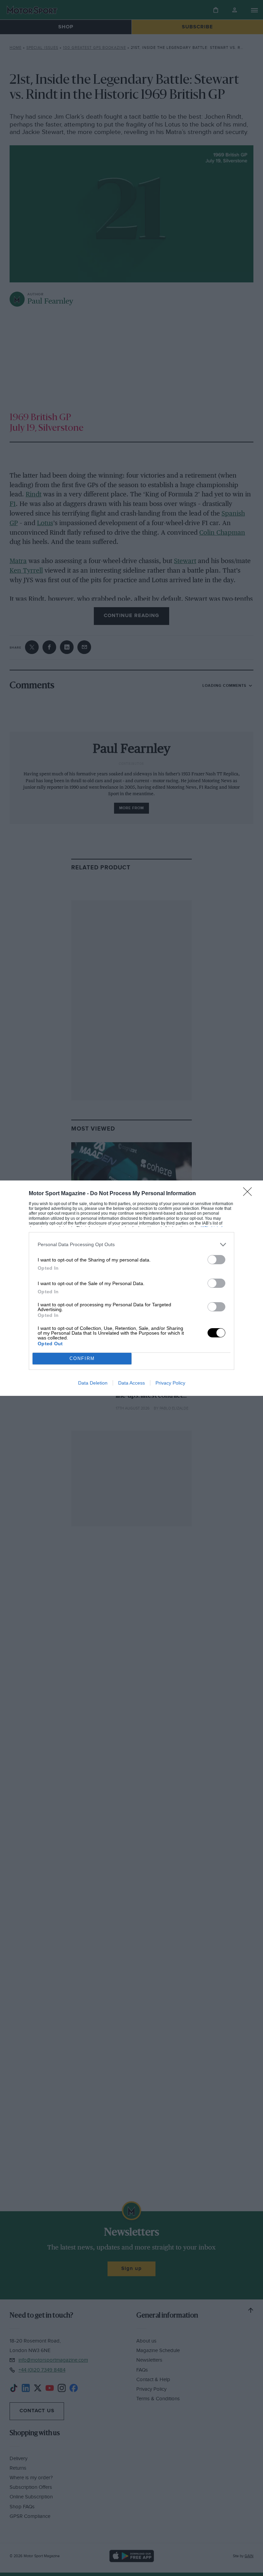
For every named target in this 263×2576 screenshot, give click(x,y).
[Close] (250, 1194)
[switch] (216, 1260)
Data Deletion (93, 1383)
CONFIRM (82, 1358)
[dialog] (131, 1288)
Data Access (131, 1383)
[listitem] (131, 1245)
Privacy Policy (170, 1383)
